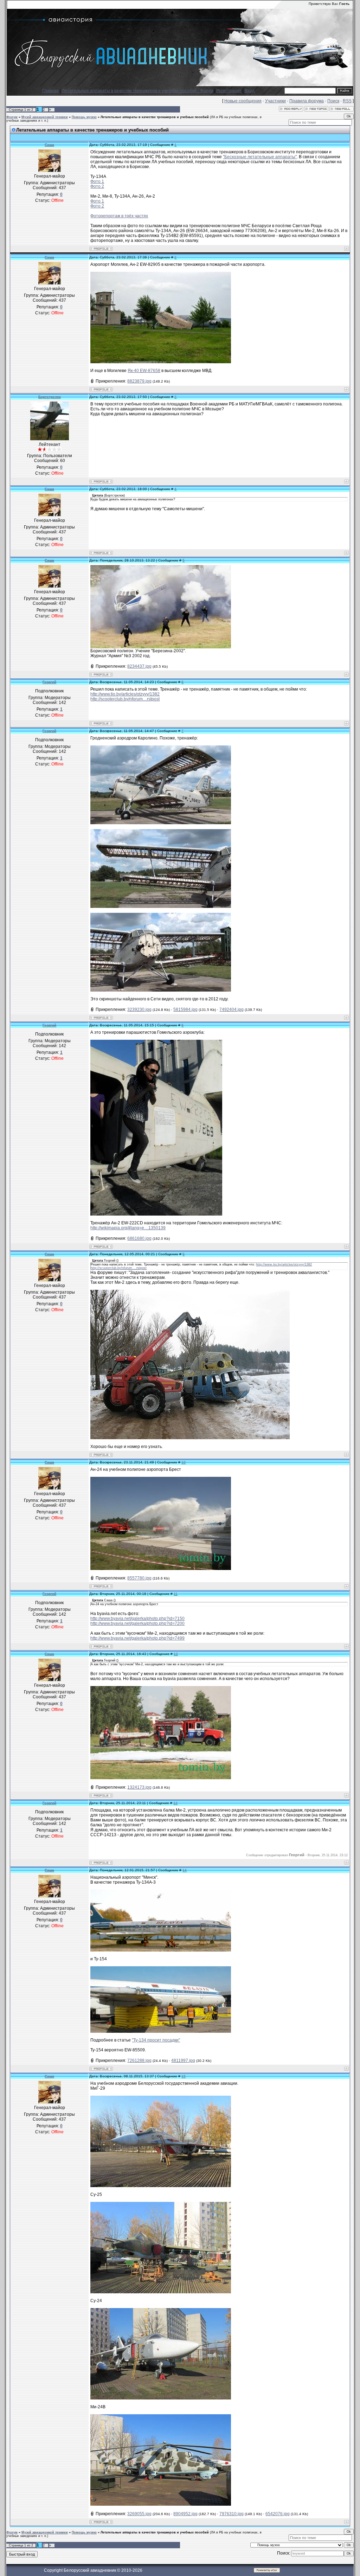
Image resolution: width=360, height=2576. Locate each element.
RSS (347, 101)
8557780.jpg (139, 1578)
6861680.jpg (139, 1238)
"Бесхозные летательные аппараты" (260, 157)
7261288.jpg (139, 2061)
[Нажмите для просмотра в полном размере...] (161, 1950)
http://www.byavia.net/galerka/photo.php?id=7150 (137, 1619)
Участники (275, 101)
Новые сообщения (243, 101)
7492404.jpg (232, 1010)
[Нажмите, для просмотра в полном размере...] (161, 362)
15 (184, 2076)
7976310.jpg (232, 2514)
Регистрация (229, 91)
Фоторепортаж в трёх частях (119, 216)
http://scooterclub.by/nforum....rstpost (125, 699)
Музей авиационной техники (45, 117)
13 (175, 1803)
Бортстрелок (50, 397)
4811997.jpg (183, 2061)
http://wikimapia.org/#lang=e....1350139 (128, 1228)
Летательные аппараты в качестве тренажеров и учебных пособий (155, 117)
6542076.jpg (278, 2514)
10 (184, 1462)
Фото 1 (97, 181)
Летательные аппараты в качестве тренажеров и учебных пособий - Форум (137, 91)
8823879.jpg (139, 381)
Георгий (49, 682)
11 (176, 1594)
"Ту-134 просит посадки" (156, 2040)
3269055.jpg (139, 2514)
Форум (12, 117)
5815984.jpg (185, 1010)
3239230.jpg (139, 1010)
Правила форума (307, 101)
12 (176, 1654)
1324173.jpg (139, 1787)
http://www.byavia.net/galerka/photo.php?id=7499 (137, 1638)
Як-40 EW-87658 (144, 371)
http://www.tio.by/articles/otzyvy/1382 (125, 694)
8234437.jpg (139, 666)
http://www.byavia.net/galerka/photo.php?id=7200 (137, 1623)
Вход (250, 91)
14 (185, 1870)
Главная (50, 91)
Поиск (333, 101)
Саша (49, 145)
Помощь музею (84, 117)
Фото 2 (97, 186)
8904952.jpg (185, 2514)
